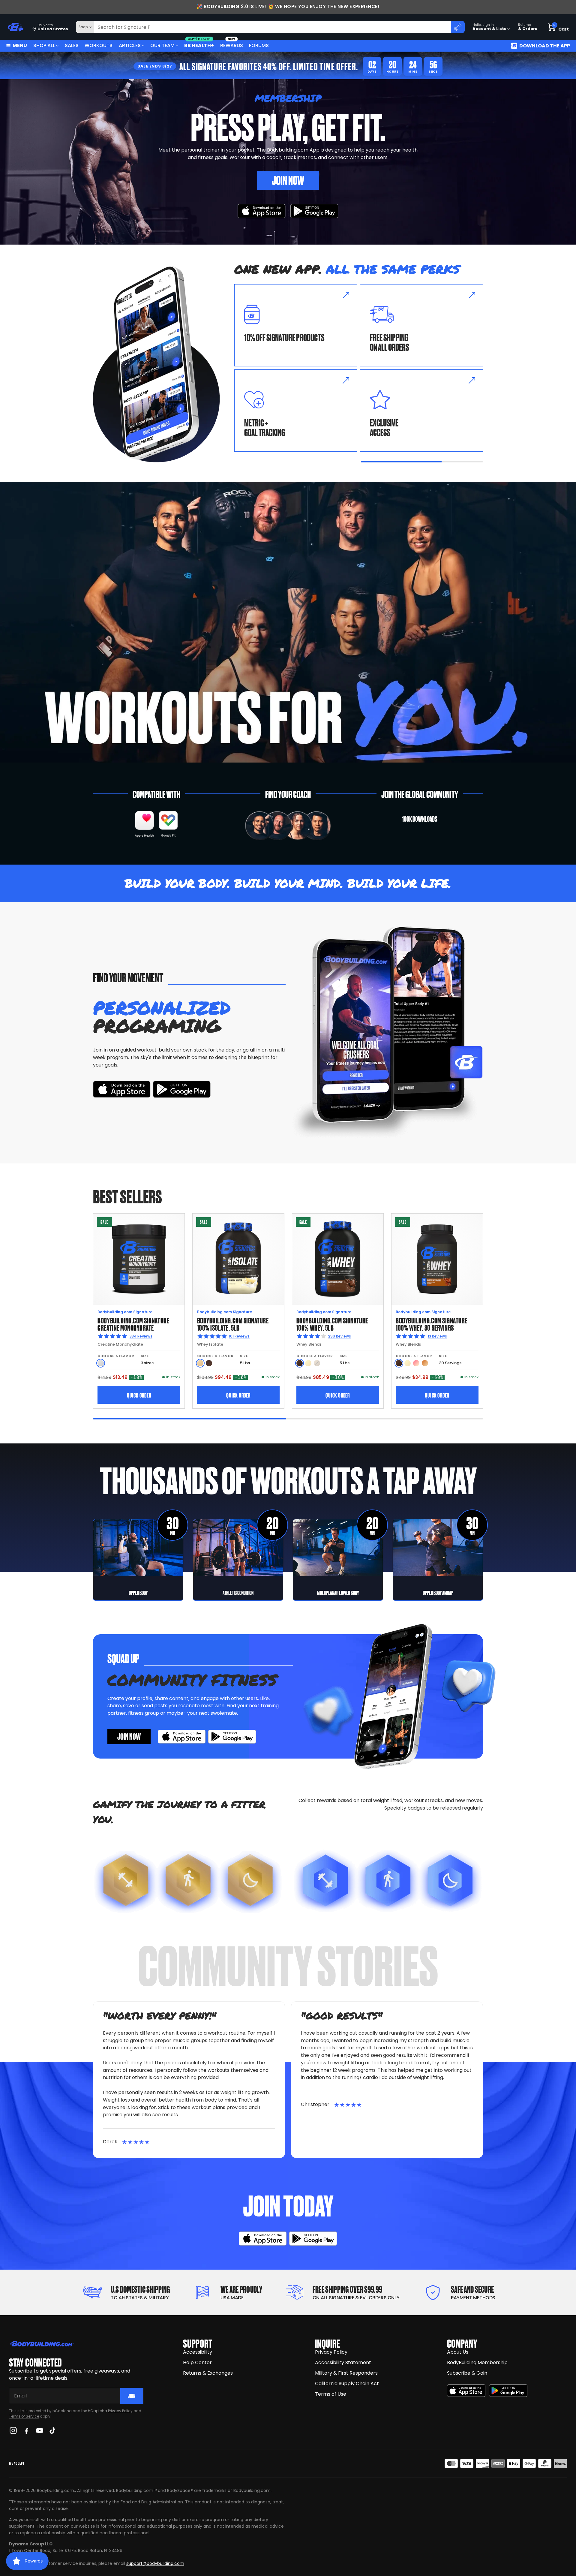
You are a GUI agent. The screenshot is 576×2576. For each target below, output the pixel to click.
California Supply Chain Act (347, 2383)
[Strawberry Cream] (416, 1363)
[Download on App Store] (262, 211)
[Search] (458, 27)
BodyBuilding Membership (477, 2362)
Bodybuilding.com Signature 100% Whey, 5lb (332, 1324)
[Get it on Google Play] (314, 211)
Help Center (197, 2362)
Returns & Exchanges (208, 2373)
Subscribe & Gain (467, 2373)
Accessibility (198, 2352)
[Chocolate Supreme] (209, 1363)
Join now (129, 1736)
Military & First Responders (346, 2373)
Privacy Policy (120, 2411)
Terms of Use (331, 2394)
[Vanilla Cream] (308, 1363)
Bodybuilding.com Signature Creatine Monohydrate (133, 1324)
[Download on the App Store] (466, 2391)
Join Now (288, 180)
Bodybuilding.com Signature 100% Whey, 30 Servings (432, 1324)
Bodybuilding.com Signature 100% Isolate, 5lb (233, 1324)
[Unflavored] (101, 1363)
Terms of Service (24, 2416)
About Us (458, 2352)
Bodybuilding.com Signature (125, 1312)
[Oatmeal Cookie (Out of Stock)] (317, 1363)
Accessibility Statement (343, 2362)
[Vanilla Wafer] (200, 1363)
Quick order (139, 1395)
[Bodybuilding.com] (15, 27)
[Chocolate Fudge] (300, 1363)
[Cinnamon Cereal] (425, 1363)
